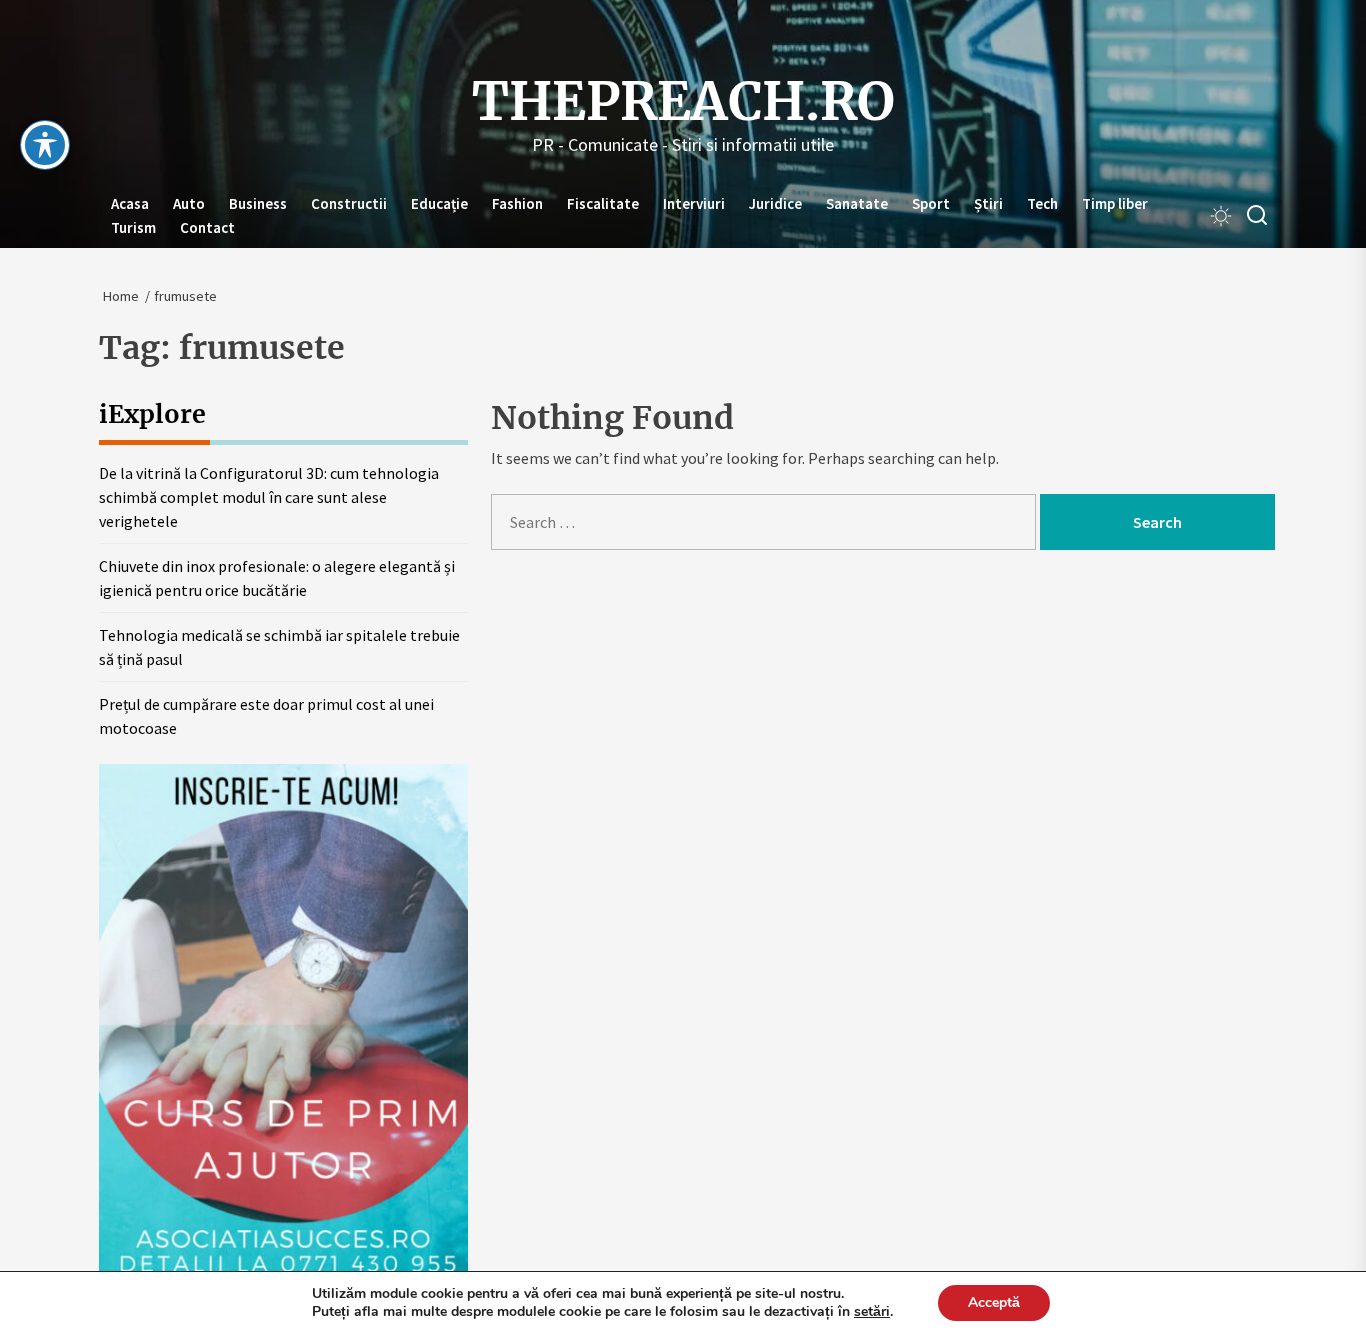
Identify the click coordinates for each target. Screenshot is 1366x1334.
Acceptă (994, 1302)
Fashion (517, 203)
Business (258, 203)
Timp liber (1115, 203)
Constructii (349, 203)
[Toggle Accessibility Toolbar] (45, 145)
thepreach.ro (683, 102)
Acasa (130, 203)
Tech (1042, 203)
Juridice (775, 203)
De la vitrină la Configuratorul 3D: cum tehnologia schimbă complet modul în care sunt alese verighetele (269, 497)
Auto (189, 203)
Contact (207, 227)
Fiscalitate (603, 203)
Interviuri (694, 203)
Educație (439, 203)
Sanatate (857, 203)
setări (872, 1312)
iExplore (152, 414)
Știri (988, 203)
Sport (931, 203)
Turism (133, 227)
